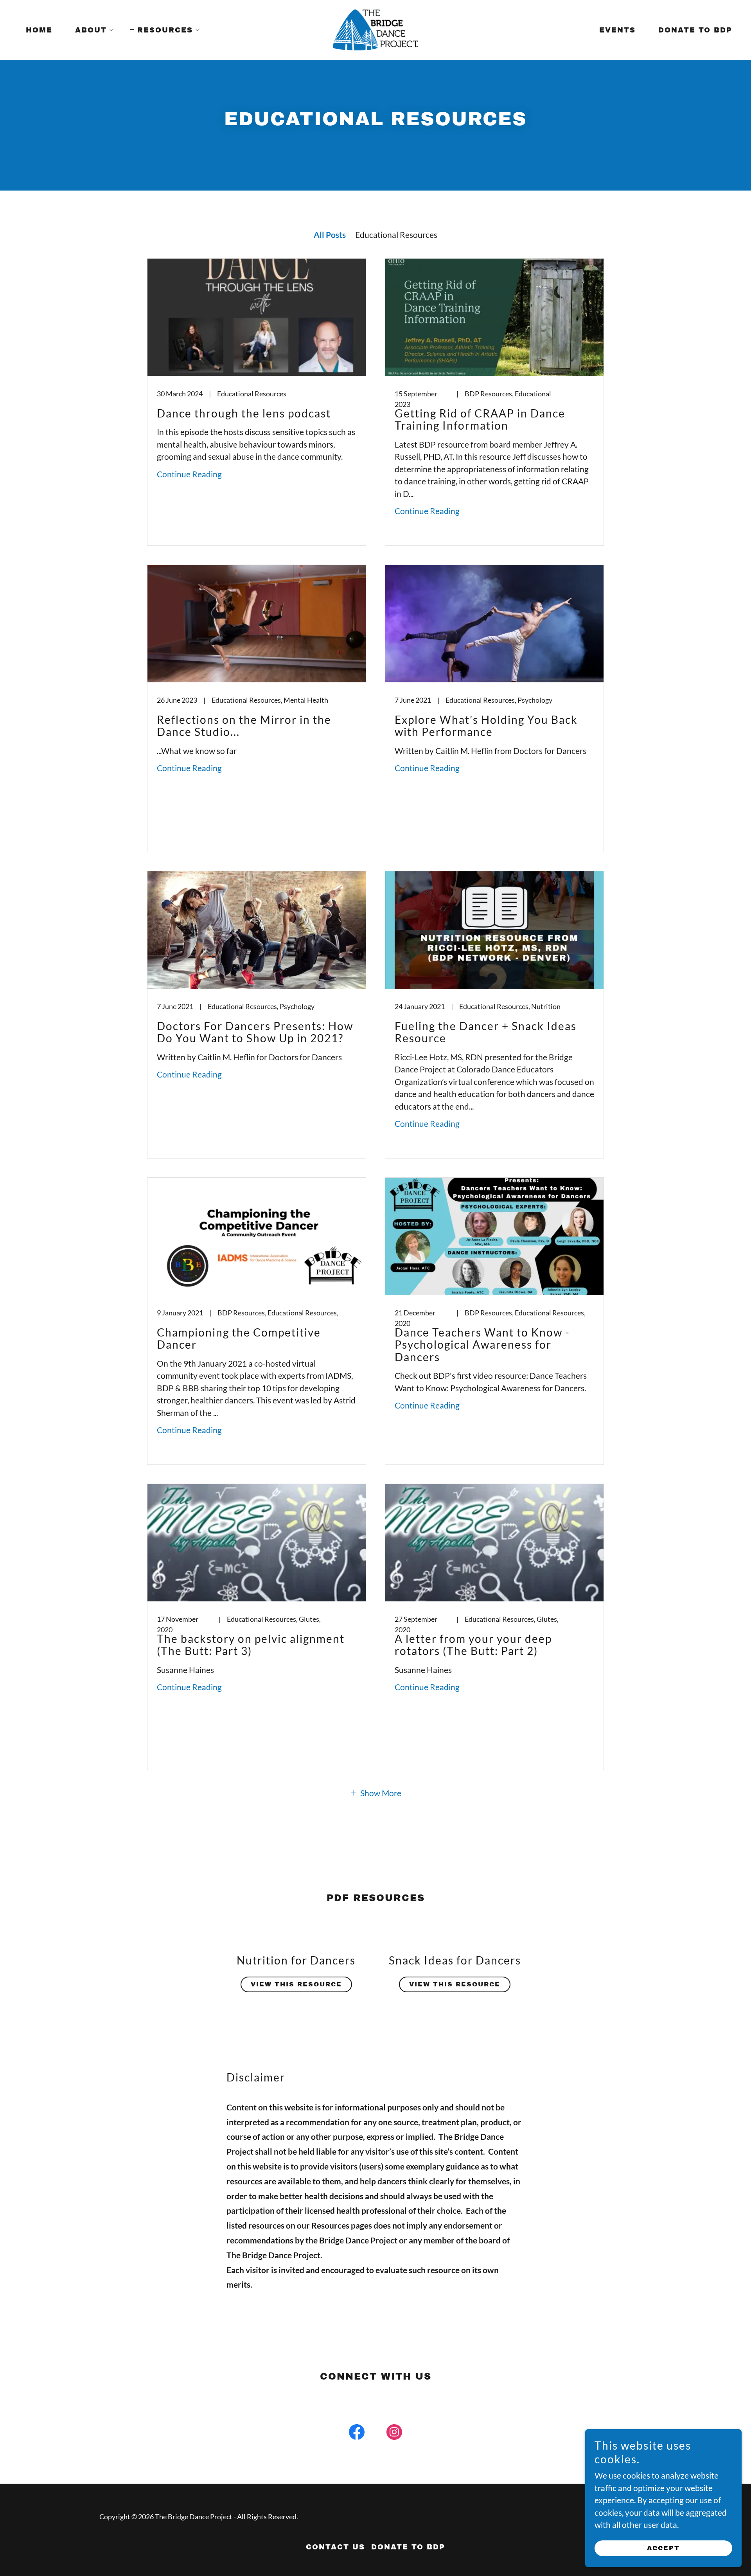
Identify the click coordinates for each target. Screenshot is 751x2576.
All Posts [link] (330, 235)
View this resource (296, 1984)
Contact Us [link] (335, 2547)
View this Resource (455, 1984)
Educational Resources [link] (396, 235)
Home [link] (39, 30)
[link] (376, 29)
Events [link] (617, 30)
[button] (91, 30)
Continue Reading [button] (189, 474)
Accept (663, 2548)
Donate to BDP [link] (695, 30)
